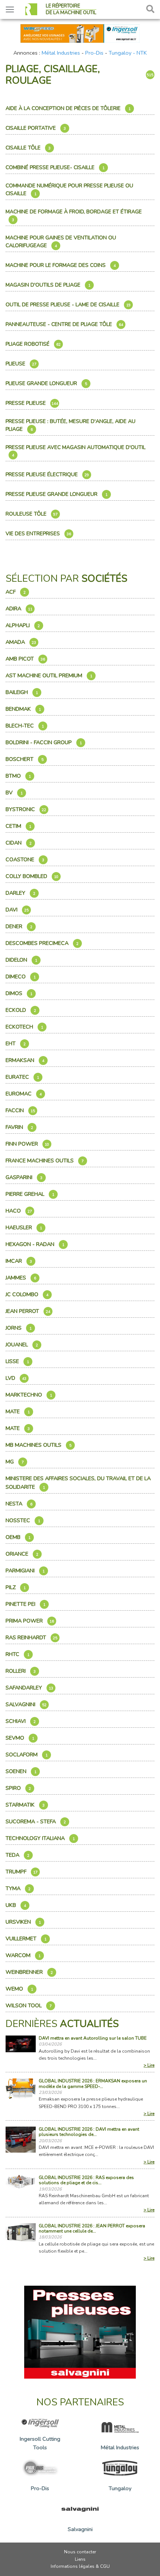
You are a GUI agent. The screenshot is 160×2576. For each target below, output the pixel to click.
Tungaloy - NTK (128, 53)
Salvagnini (26, 1704)
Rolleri (21, 1671)
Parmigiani (25, 1571)
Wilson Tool (29, 2005)
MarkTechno (29, 1395)
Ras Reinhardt (31, 1637)
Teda (17, 1855)
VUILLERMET (26, 1939)
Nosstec (23, 1520)
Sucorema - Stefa (36, 1821)
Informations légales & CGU (80, 2566)
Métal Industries (61, 53)
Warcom (23, 1955)
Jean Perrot (28, 1311)
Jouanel (22, 1345)
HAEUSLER (24, 1227)
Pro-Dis (94, 53)
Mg (15, 1462)
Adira (19, 609)
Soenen (21, 1771)
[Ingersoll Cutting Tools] (80, 33)
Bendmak (23, 709)
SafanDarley (29, 1688)
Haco (19, 1211)
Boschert (25, 759)
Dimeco (21, 977)
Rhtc (17, 1654)
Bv (14, 793)
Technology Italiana (40, 1838)
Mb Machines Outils (39, 1445)
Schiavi (21, 1721)
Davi (17, 910)
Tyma (18, 1888)
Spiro (18, 1788)
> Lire (149, 2065)
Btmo (18, 776)
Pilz (16, 1587)
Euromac (24, 1094)
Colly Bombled (32, 876)
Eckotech (24, 1027)
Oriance (22, 1554)
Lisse (17, 1361)
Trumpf (22, 1872)
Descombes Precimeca (42, 943)
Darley (20, 893)
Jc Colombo (27, 1294)
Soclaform (27, 1755)
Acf (16, 592)
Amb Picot (25, 659)
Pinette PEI (25, 1604)
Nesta (19, 1504)
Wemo (19, 1989)
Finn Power (27, 1144)
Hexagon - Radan (35, 1244)
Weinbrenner (29, 1972)
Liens (80, 2559)
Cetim (18, 826)
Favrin (19, 1127)
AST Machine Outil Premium (49, 675)
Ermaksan (25, 1060)
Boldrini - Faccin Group (44, 742)
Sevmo (20, 1738)
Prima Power (30, 1621)
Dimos (19, 993)
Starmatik (25, 1805)
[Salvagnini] (80, 2332)
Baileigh (22, 692)
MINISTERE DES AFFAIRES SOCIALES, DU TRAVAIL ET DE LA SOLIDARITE (78, 1483)
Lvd (16, 1378)
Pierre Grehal (30, 1194)
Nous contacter (80, 2552)
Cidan (19, 843)
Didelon (21, 960)
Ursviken (23, 1922)
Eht (16, 1043)
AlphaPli (23, 625)
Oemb (18, 1537)
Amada (21, 642)
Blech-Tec (25, 726)
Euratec (22, 1077)
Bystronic (26, 809)
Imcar (19, 1261)
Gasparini (24, 1177)
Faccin (20, 1110)
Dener (19, 926)
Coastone (25, 859)
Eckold (21, 1010)
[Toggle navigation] (10, 9)
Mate (18, 1411)
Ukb (16, 1905)
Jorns (19, 1328)
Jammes (21, 1278)
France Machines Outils (45, 1161)
